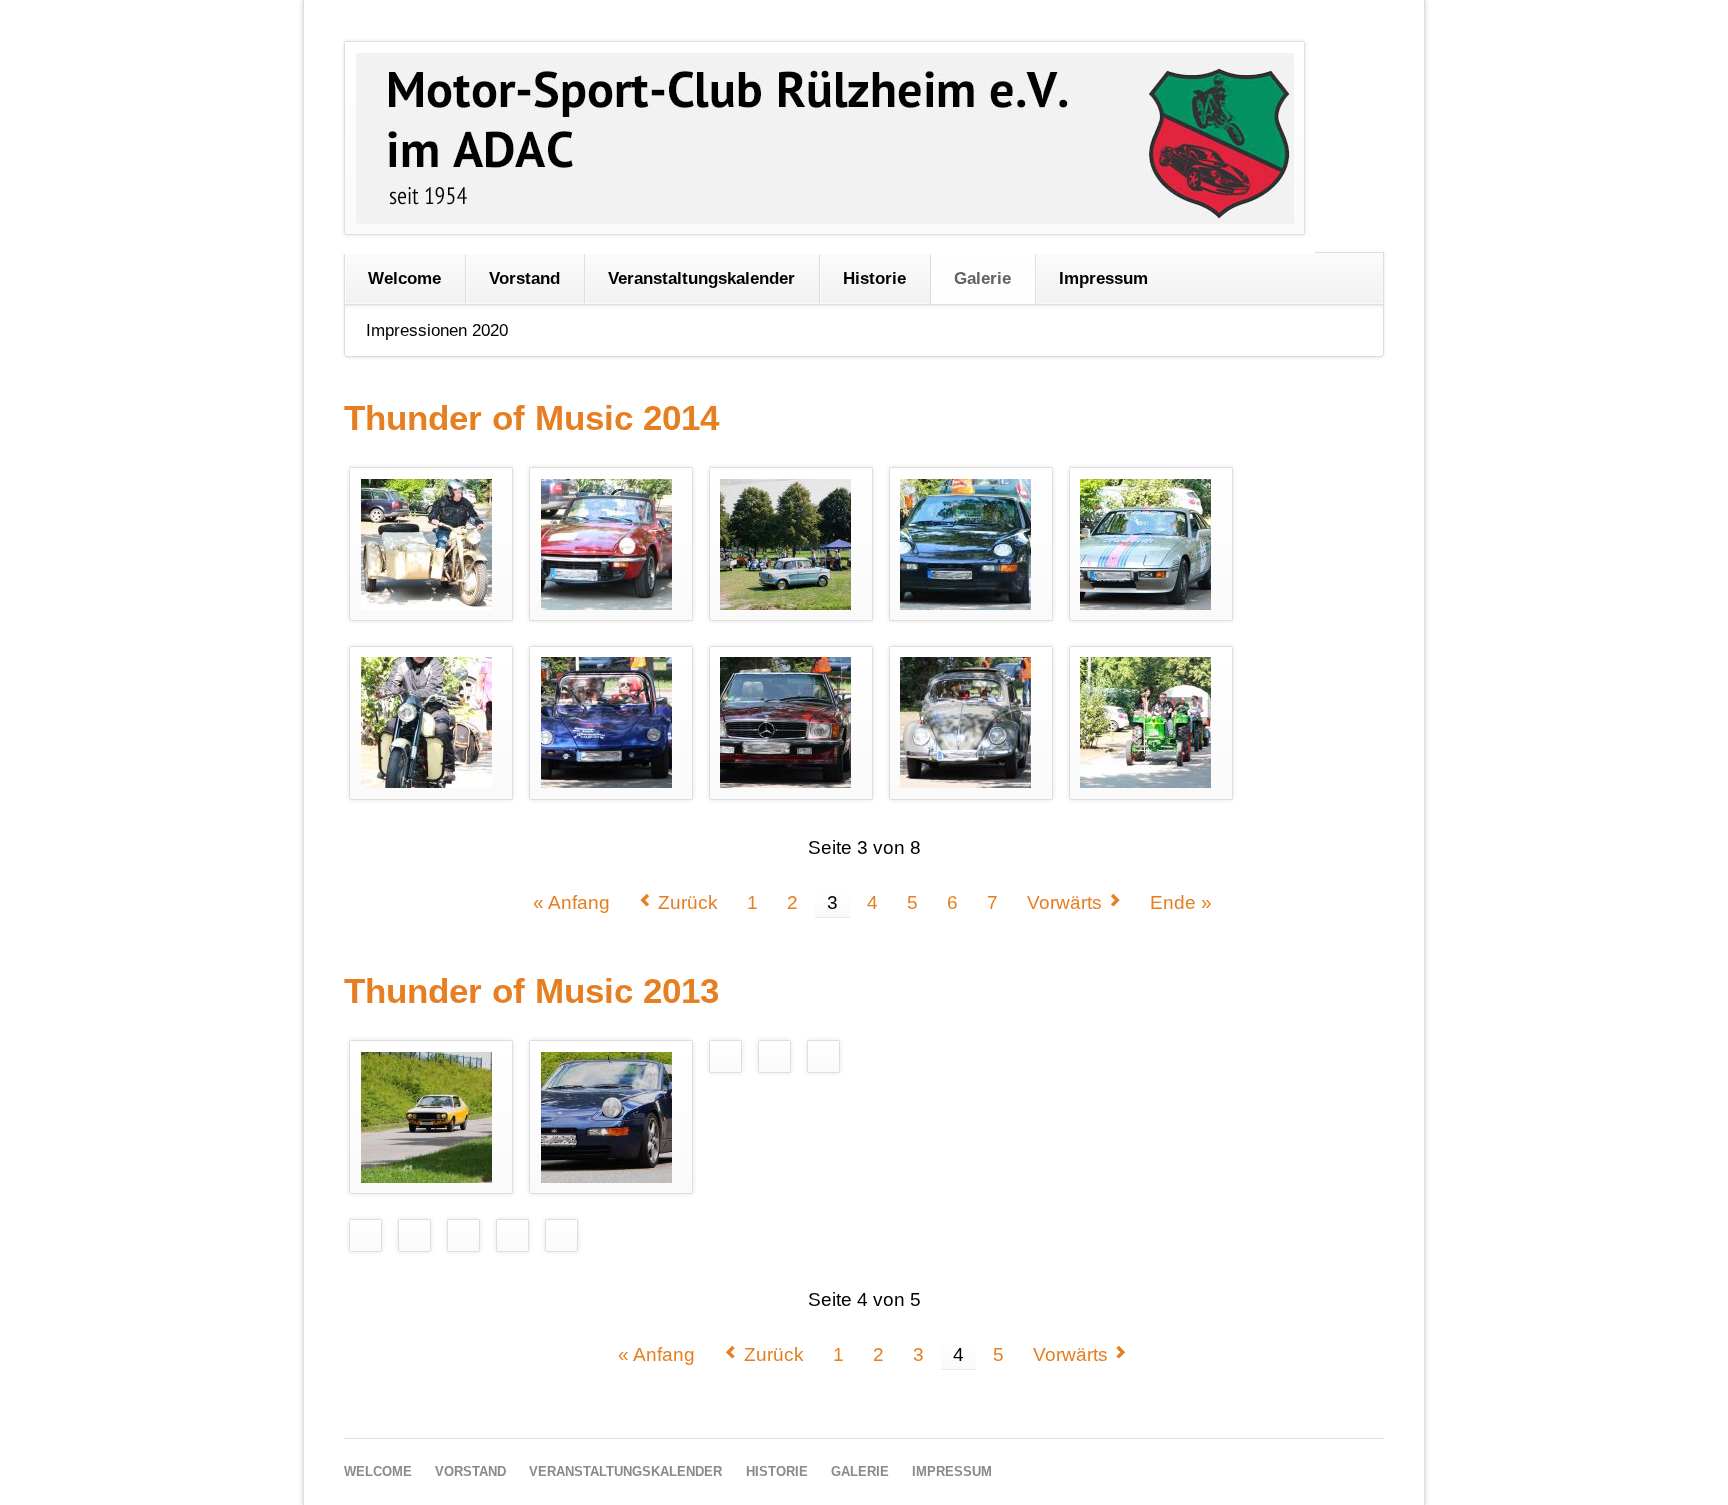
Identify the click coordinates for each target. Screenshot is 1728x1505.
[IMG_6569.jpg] (463, 1235)
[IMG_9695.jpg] (1150, 544)
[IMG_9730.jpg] (1150, 722)
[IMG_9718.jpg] (790, 722)
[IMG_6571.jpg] (512, 1235)
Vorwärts (1064, 902)
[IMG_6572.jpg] (561, 1235)
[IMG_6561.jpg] (611, 1117)
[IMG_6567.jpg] (415, 1235)
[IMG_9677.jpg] (790, 544)
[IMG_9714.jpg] (611, 722)
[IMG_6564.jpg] (823, 1057)
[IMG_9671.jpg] (611, 544)
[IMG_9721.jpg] (970, 722)
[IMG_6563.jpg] (774, 1057)
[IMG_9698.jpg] (431, 722)
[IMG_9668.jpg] (431, 544)
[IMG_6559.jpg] (431, 1117)
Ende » (1181, 902)
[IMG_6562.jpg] (725, 1057)
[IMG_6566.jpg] (366, 1235)
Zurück (688, 902)
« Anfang (571, 902)
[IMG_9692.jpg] (970, 544)
